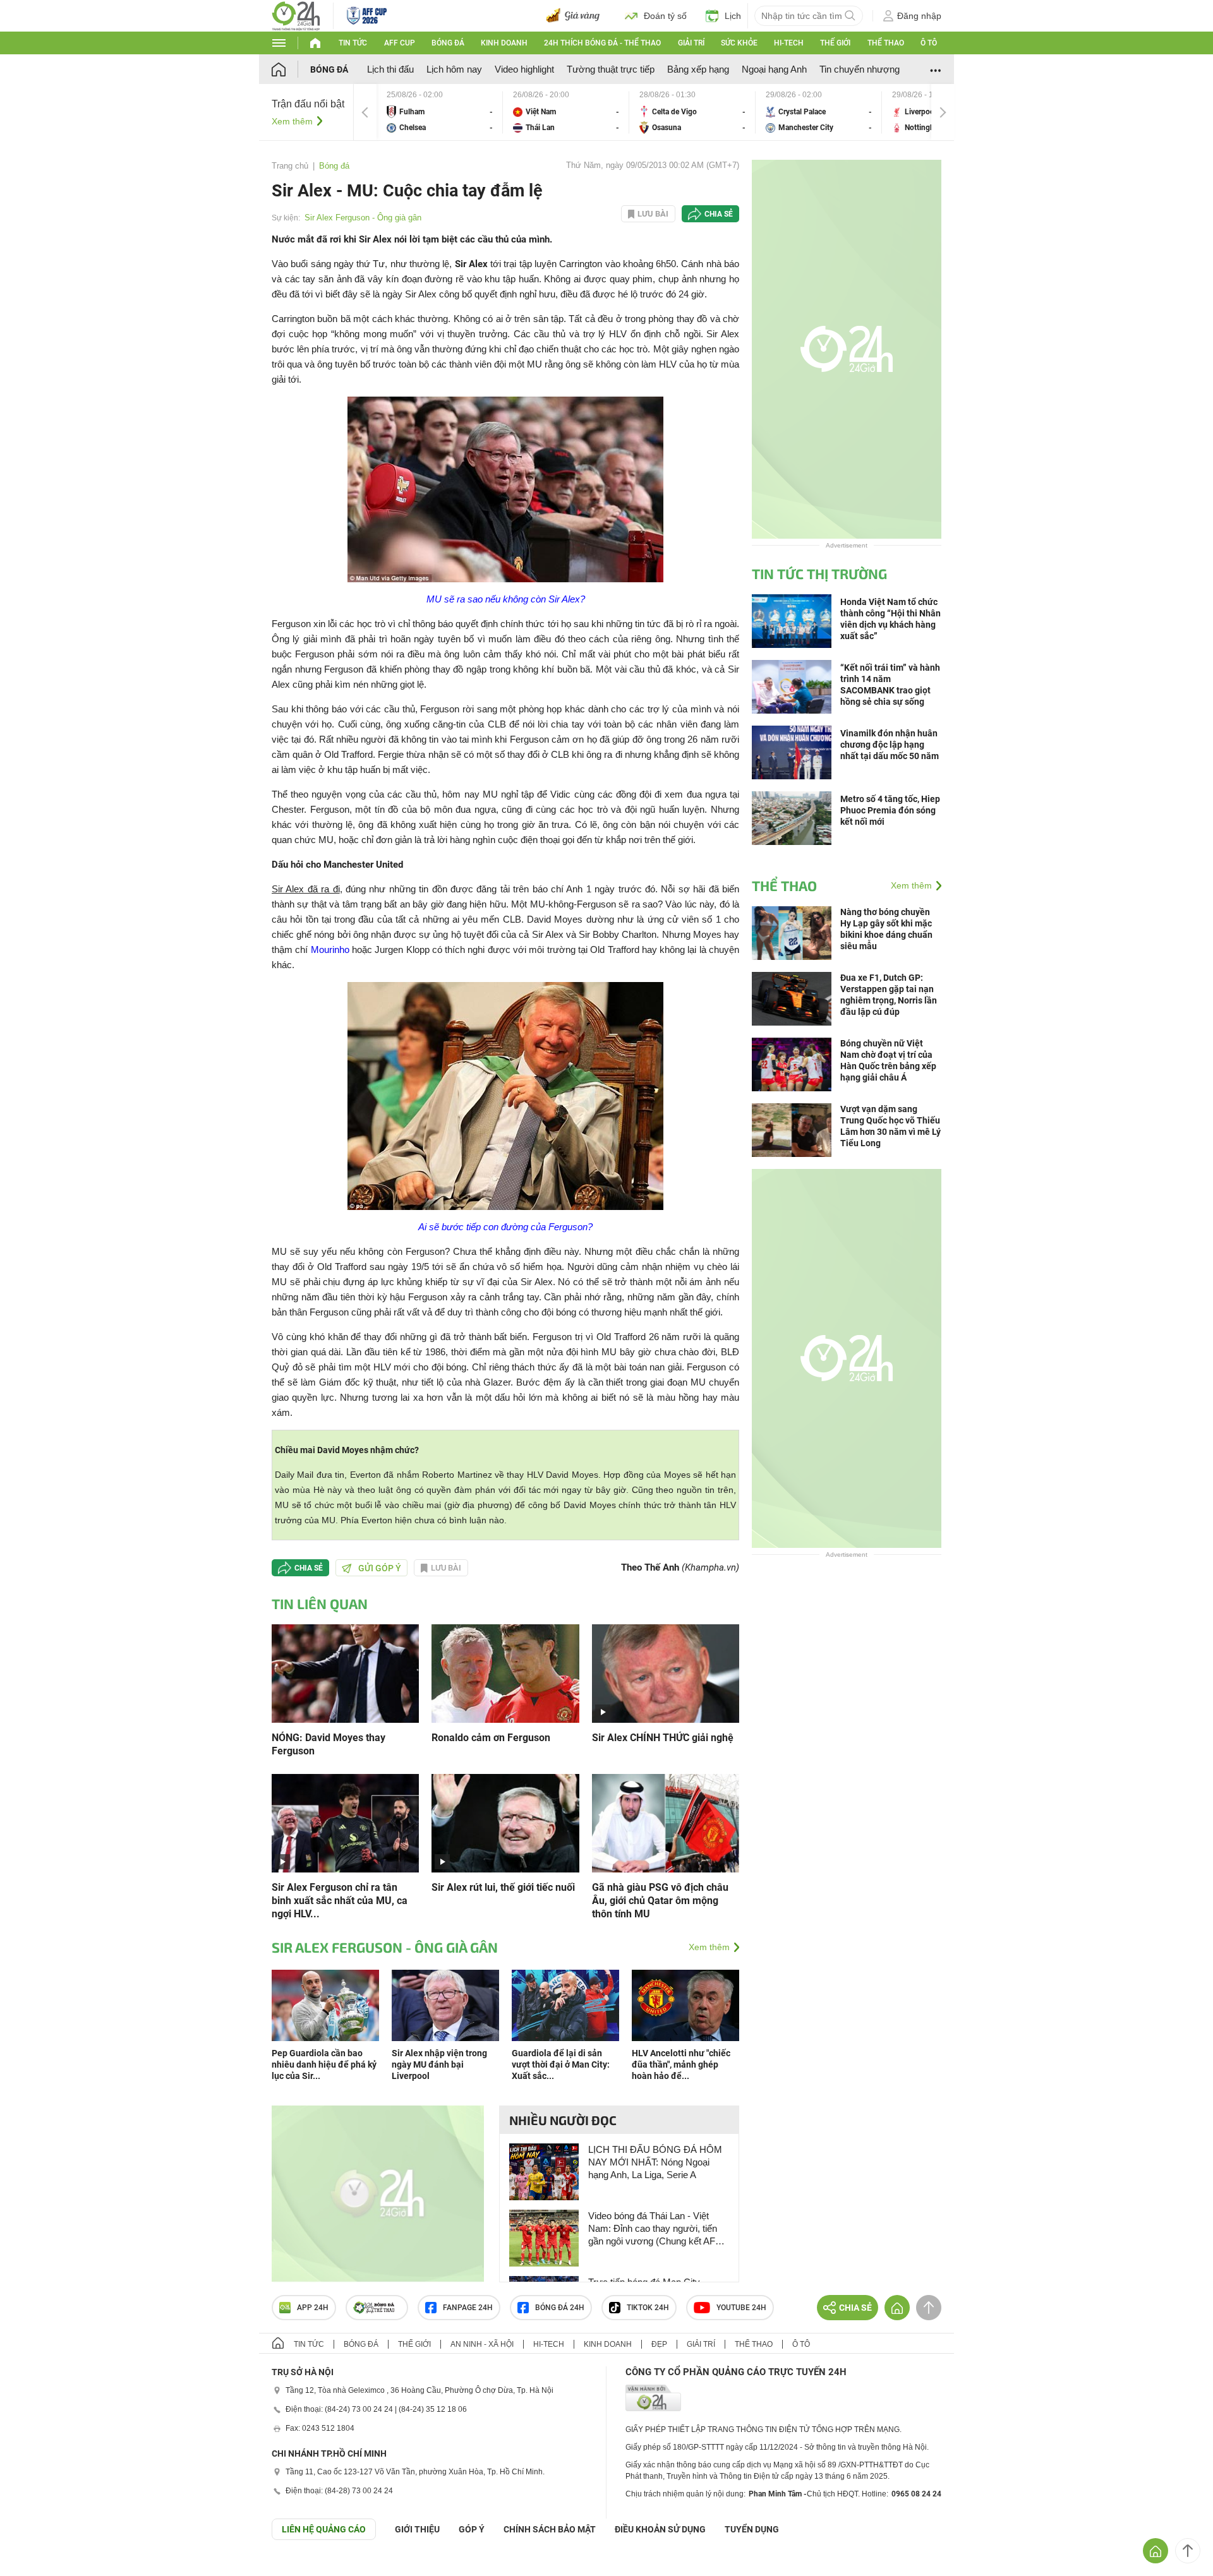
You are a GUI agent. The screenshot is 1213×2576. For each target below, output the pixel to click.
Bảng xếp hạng (698, 69)
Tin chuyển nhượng (860, 69)
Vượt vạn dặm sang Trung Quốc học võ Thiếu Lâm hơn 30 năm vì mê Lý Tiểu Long (890, 1126)
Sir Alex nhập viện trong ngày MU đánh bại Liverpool (439, 2064)
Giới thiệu (417, 2529)
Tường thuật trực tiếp (611, 69)
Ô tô (929, 43)
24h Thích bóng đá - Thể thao (602, 43)
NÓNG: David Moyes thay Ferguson (329, 1744)
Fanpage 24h (468, 2308)
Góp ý (472, 2529)
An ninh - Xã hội (482, 2344)
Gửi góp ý (380, 1568)
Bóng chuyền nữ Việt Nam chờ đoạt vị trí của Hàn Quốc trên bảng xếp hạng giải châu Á (888, 1060)
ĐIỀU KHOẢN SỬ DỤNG (660, 2529)
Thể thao (886, 43)
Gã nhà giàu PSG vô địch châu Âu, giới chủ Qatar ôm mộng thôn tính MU (660, 1901)
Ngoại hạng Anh (774, 69)
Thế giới (835, 43)
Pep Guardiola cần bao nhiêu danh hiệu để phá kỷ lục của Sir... (324, 2064)
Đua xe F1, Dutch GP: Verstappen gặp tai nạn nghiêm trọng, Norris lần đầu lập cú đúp (889, 995)
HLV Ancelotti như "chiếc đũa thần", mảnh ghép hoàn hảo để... (681, 2064)
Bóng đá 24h (560, 2308)
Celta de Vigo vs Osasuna (692, 112)
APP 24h (313, 2308)
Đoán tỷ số (665, 16)
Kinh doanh (504, 43)
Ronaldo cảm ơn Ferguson (491, 1738)
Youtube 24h (741, 2308)
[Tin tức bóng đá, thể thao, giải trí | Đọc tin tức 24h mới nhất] (296, 15)
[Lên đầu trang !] (1188, 2551)
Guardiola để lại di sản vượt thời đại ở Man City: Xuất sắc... (561, 2064)
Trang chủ (290, 166)
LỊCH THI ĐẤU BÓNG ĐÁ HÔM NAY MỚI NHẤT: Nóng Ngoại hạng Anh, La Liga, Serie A (655, 2162)
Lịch (733, 16)
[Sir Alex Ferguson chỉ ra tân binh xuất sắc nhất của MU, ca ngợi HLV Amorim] (345, 1822)
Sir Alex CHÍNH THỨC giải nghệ (663, 1738)
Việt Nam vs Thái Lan (566, 112)
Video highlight (524, 69)
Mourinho (330, 950)
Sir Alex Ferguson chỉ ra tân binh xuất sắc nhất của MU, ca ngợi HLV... (340, 1901)
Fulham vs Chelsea (440, 112)
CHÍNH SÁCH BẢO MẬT (550, 2529)
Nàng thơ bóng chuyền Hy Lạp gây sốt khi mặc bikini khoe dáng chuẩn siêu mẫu (886, 929)
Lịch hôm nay (454, 69)
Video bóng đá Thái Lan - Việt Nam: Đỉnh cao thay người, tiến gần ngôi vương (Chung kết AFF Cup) (655, 2229)
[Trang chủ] (291, 69)
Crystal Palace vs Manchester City (819, 112)
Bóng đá (448, 43)
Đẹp (659, 2344)
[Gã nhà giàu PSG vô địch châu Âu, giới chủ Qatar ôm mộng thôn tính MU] (666, 1822)
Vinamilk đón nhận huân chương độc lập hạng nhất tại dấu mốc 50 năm (890, 745)
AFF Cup (400, 43)
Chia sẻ (719, 214)
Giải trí (691, 43)
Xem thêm (292, 121)
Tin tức (353, 43)
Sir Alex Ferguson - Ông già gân (363, 218)
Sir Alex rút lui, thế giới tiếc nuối (503, 1887)
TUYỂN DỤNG (752, 2529)
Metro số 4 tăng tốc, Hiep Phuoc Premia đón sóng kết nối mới (890, 810)
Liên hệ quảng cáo (324, 2529)
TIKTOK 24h (648, 2308)
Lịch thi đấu (390, 69)
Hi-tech (789, 43)
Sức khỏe (739, 43)
